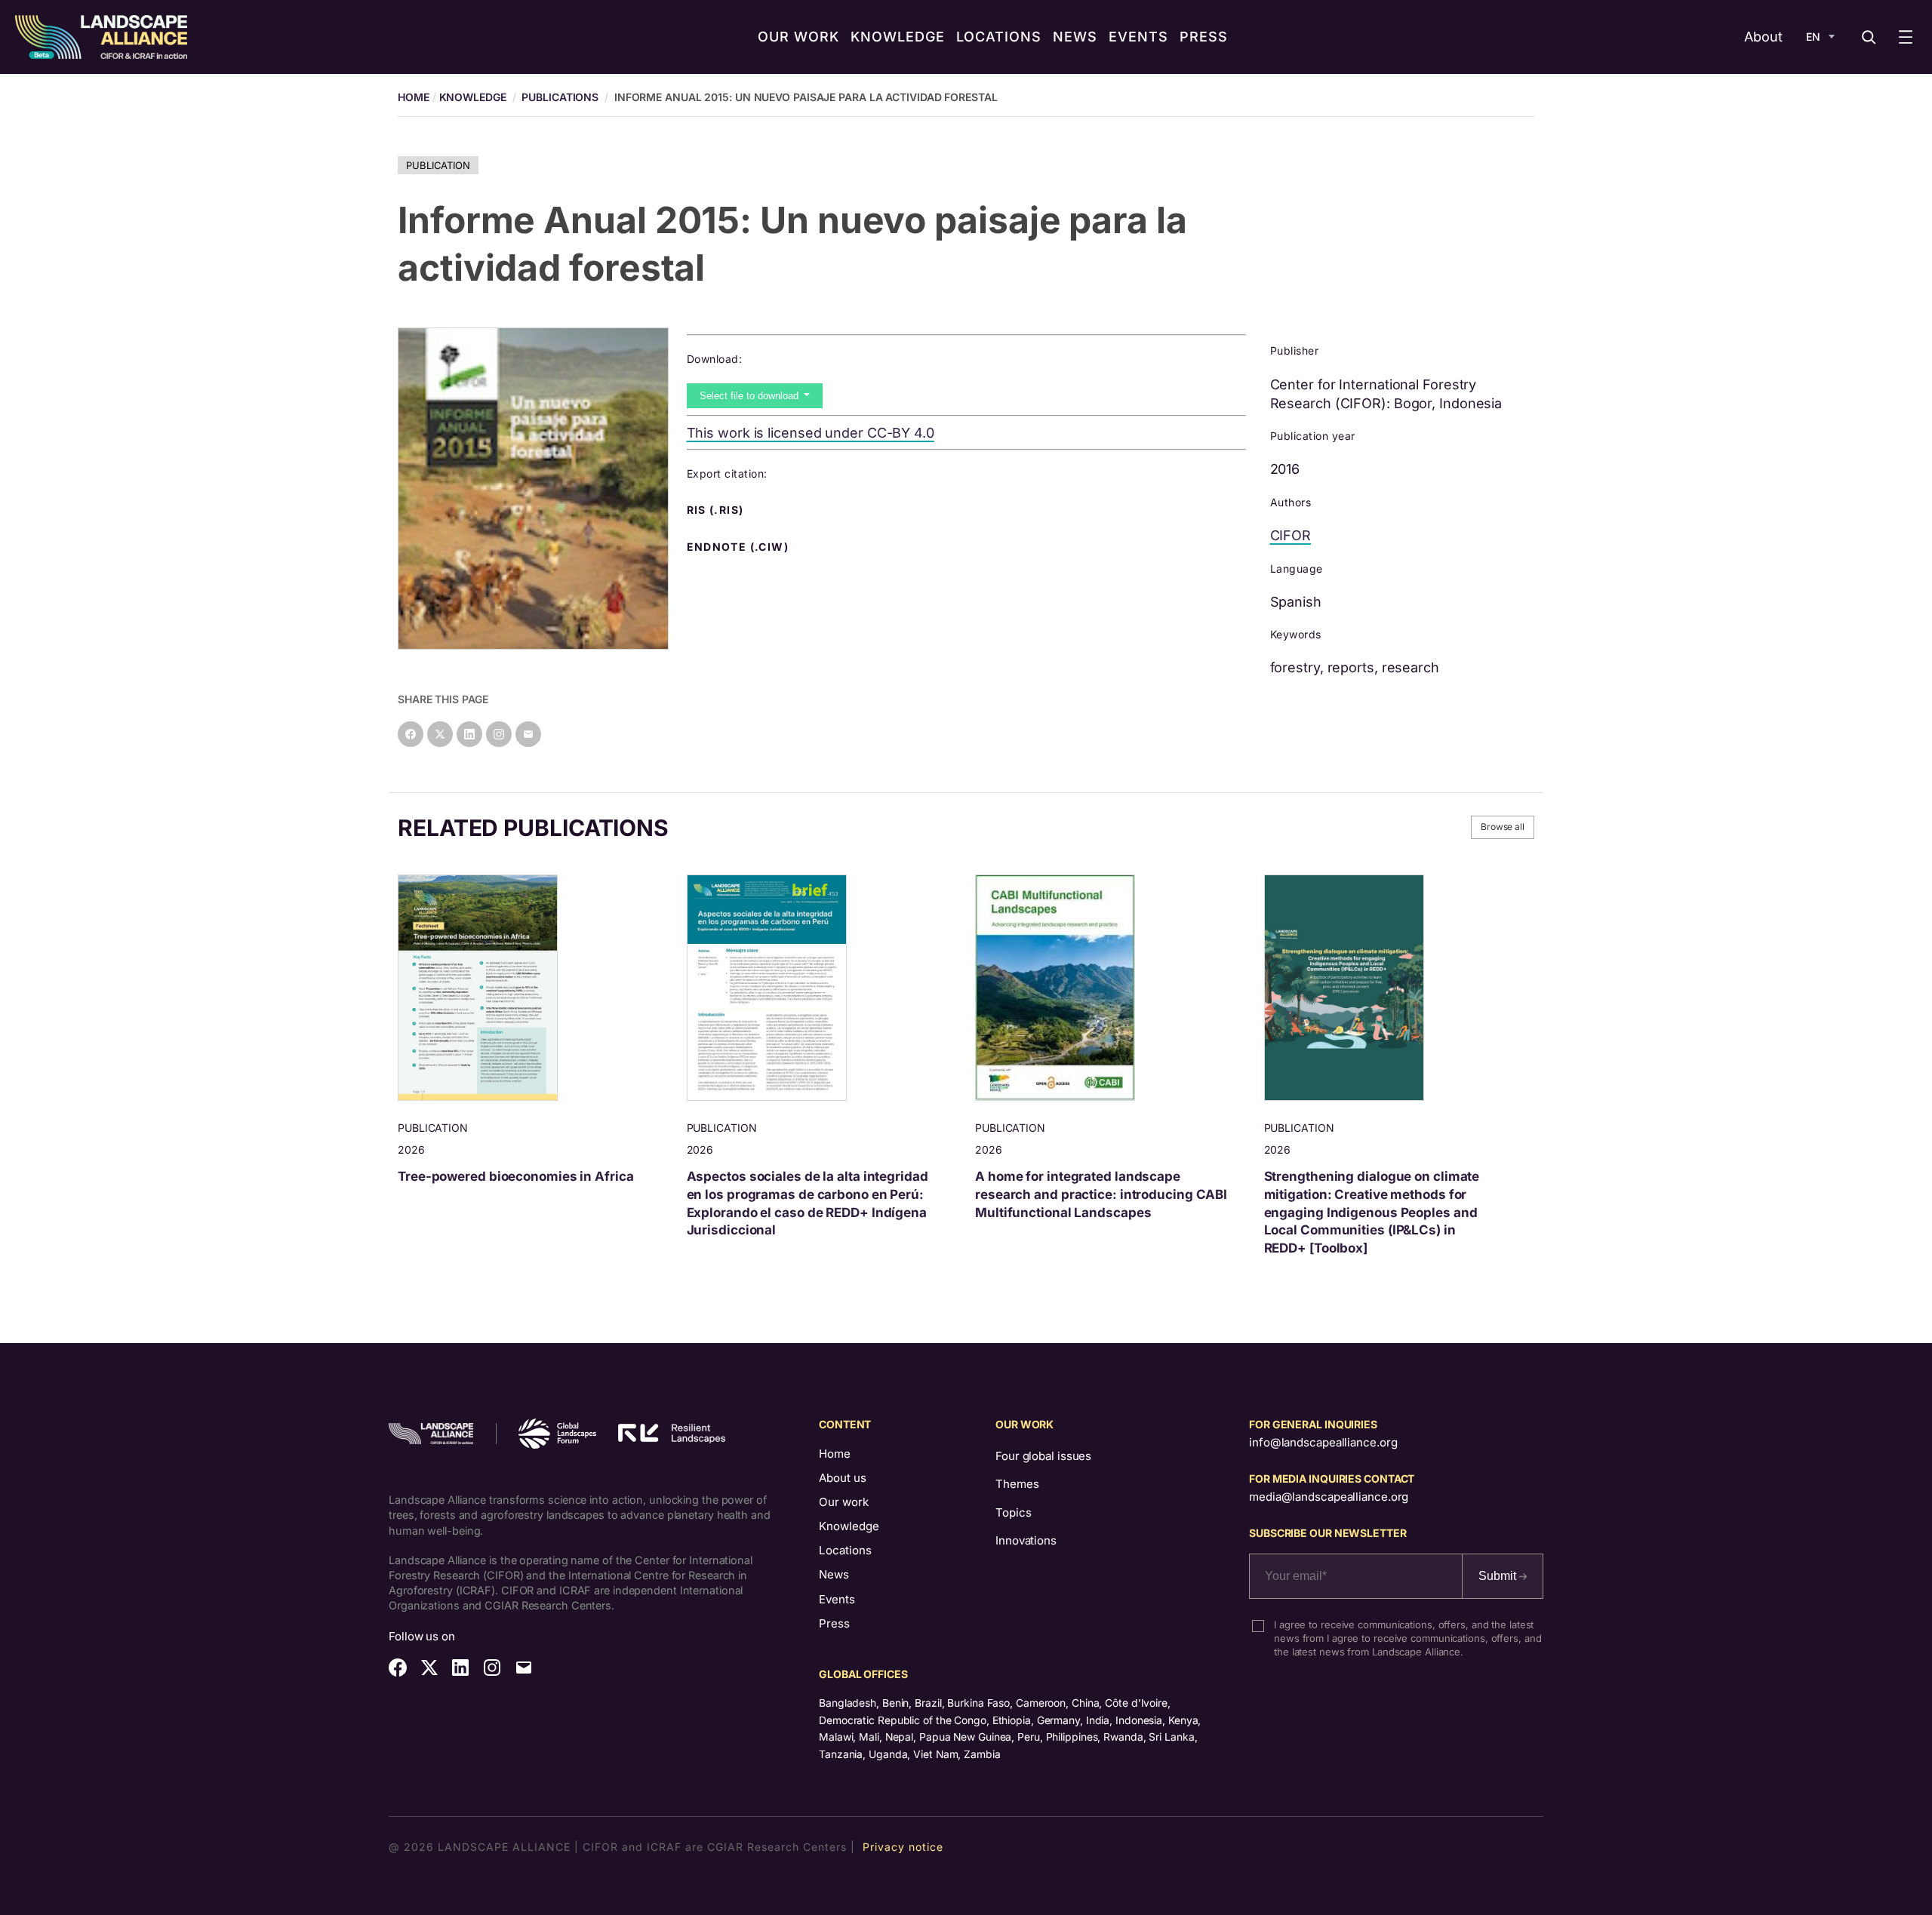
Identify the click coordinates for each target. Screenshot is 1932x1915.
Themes (1017, 1484)
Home (835, 1454)
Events (837, 1599)
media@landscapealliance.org (1329, 1497)
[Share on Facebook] (411, 734)
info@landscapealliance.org (1323, 1442)
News (834, 1574)
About (1763, 37)
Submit (1499, 1576)
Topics (1013, 1512)
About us (843, 1478)
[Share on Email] (528, 734)
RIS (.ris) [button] (717, 510)
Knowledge (473, 97)
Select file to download (751, 396)
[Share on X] (440, 734)
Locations (845, 1550)
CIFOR (1291, 535)
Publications (560, 97)
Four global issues (1043, 1456)
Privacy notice (903, 1847)
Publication (438, 165)
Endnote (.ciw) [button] (740, 547)
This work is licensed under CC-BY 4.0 (811, 433)
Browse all (1503, 827)
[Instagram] (499, 734)
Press (834, 1623)
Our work (844, 1502)
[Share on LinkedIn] (469, 734)
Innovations (1026, 1540)
